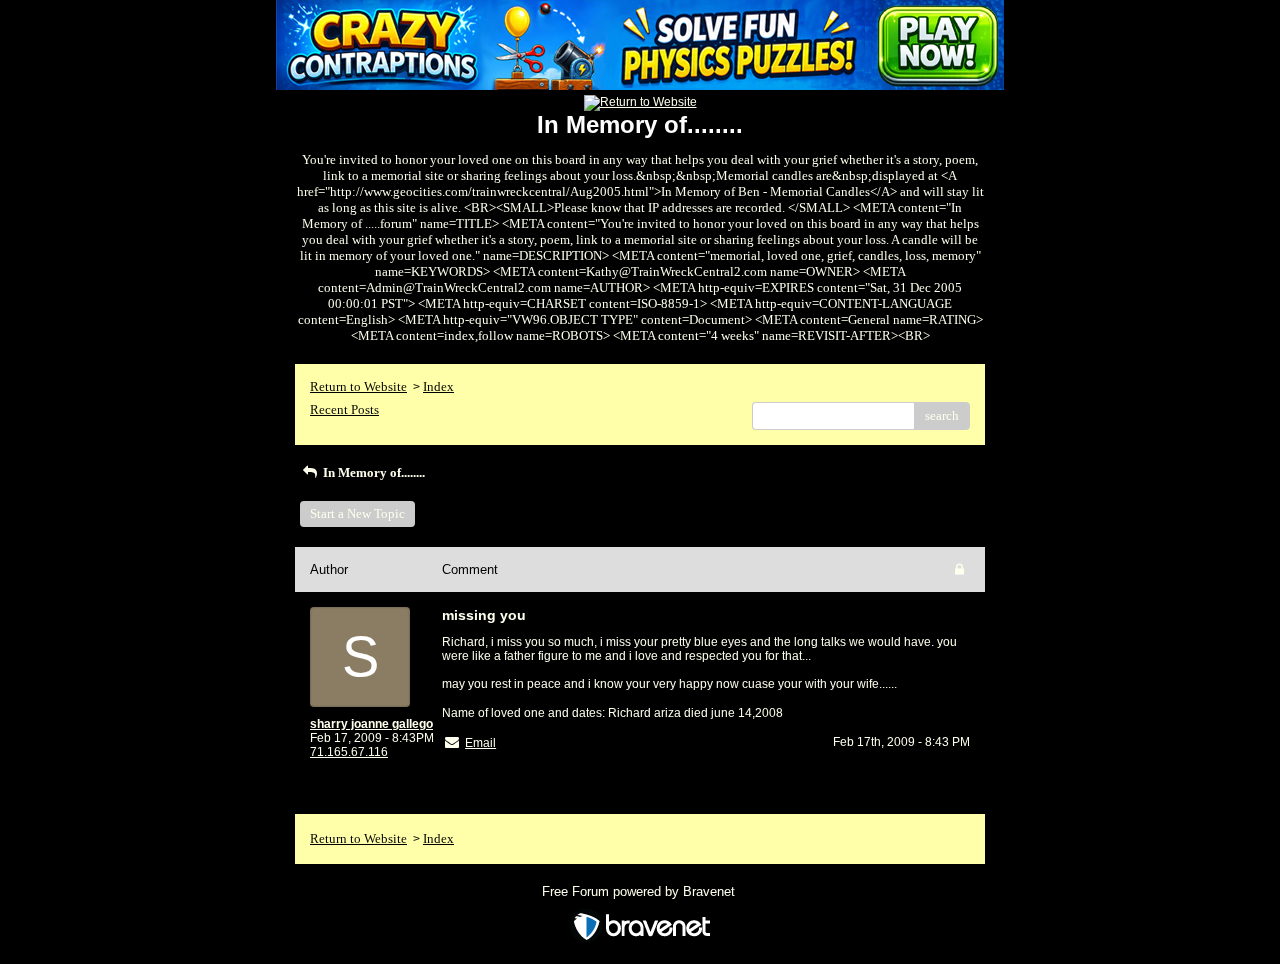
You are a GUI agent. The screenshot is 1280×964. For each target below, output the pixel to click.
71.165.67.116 (349, 752)
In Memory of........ (372, 472)
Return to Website (358, 386)
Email (480, 743)
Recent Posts (344, 409)
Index (438, 386)
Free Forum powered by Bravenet (640, 891)
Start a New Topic (357, 513)
